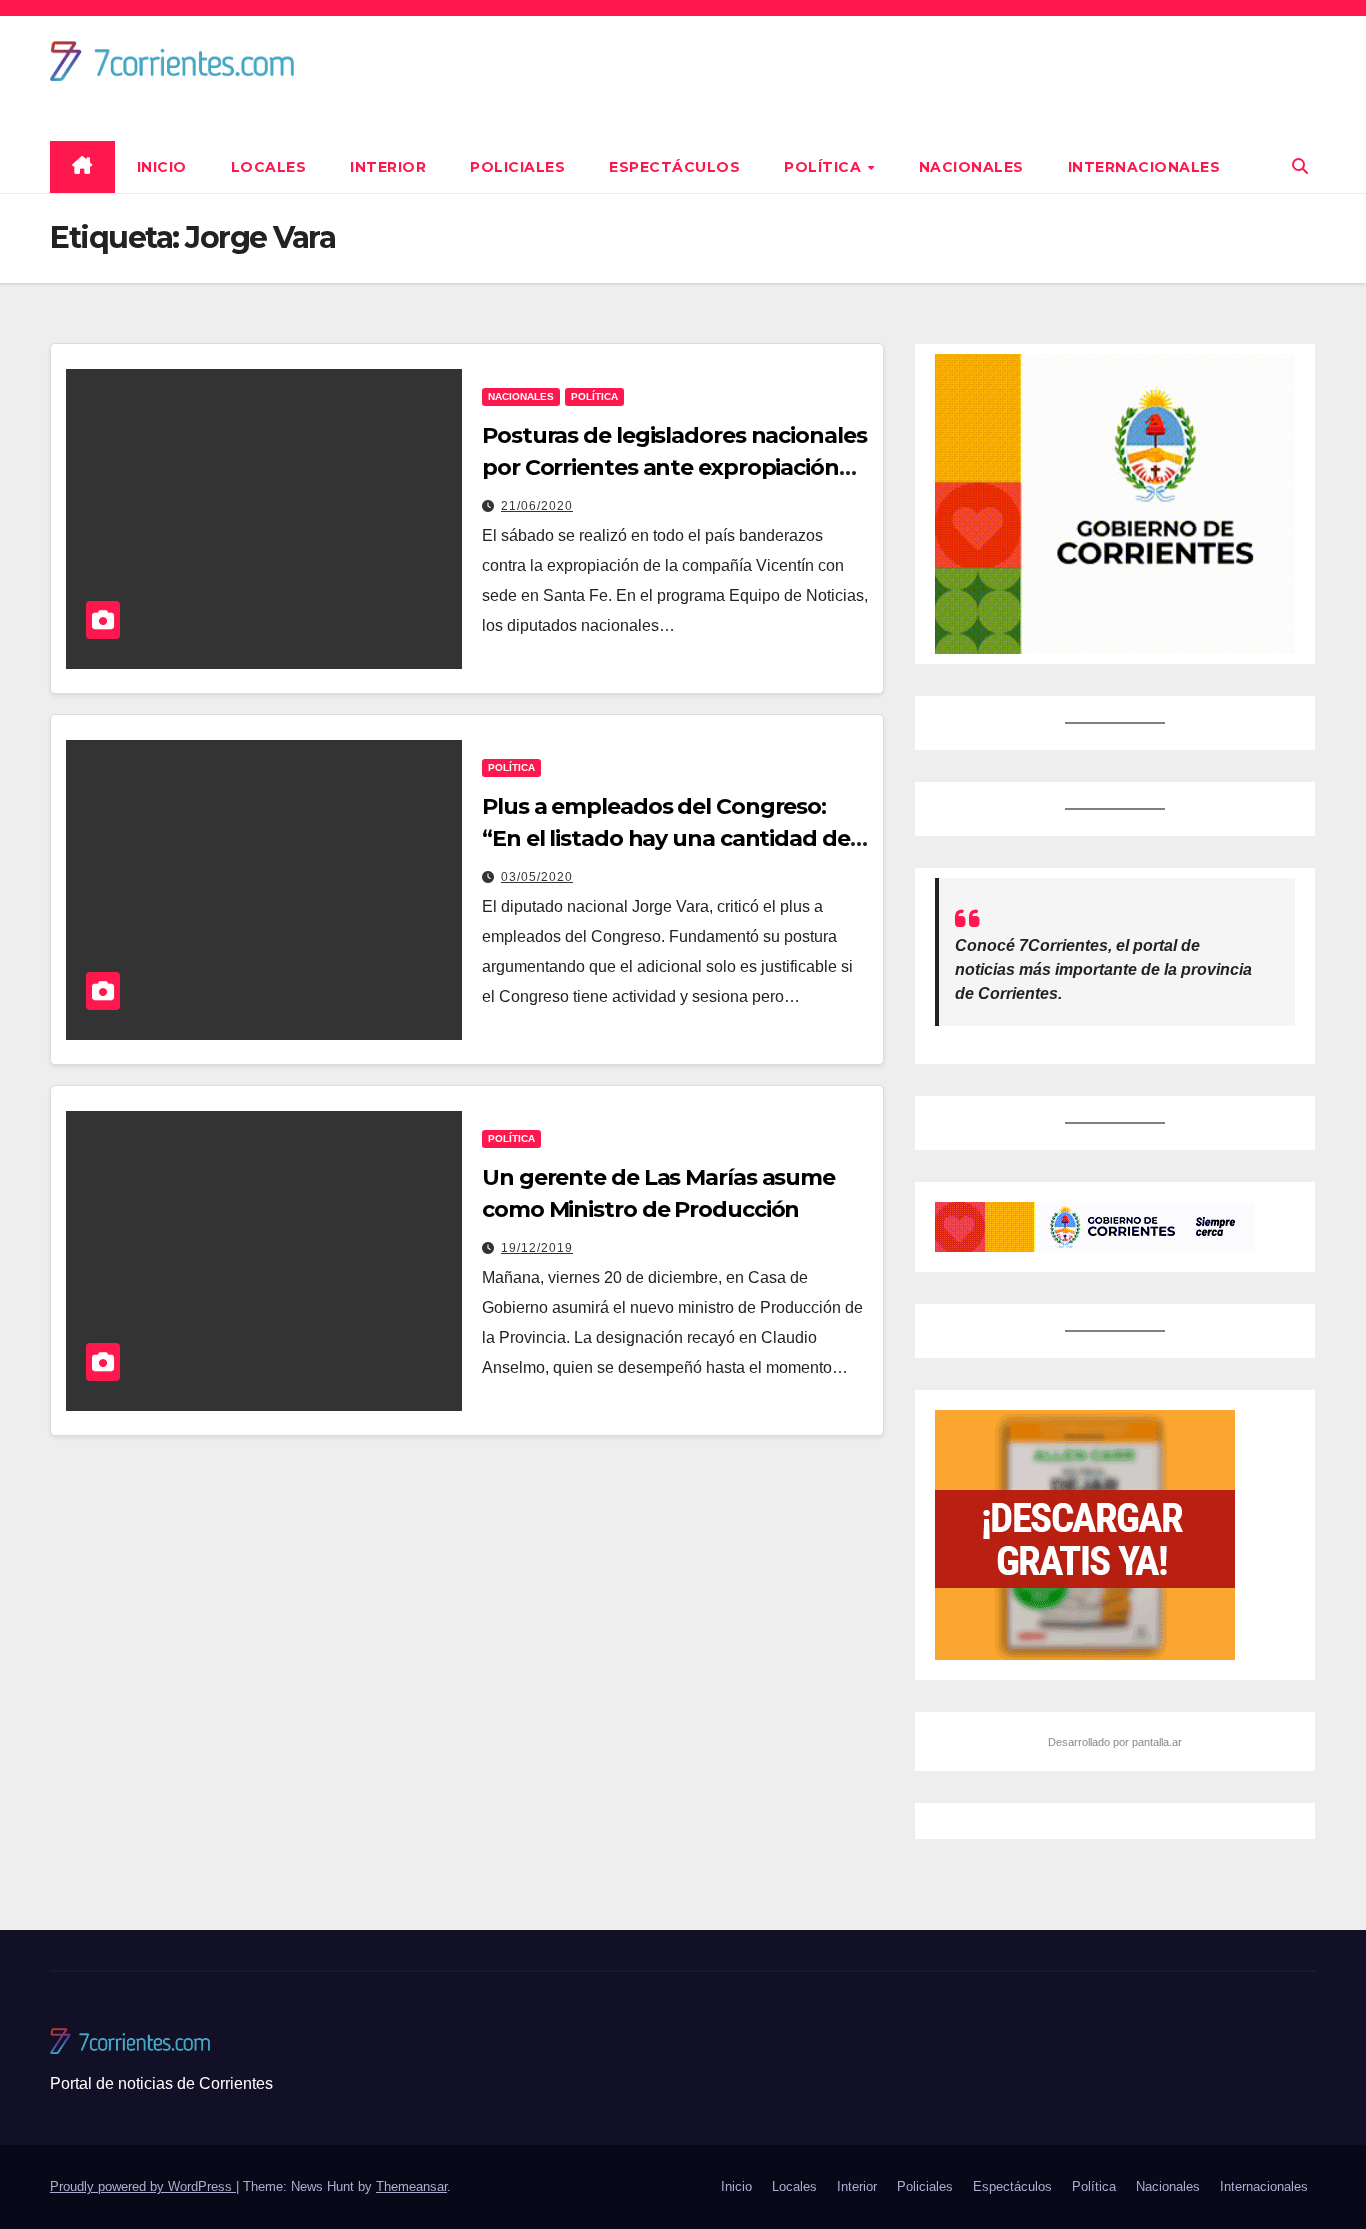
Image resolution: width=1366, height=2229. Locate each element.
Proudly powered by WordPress (143, 2186)
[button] (1300, 166)
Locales (269, 167)
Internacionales (1144, 167)
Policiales (517, 167)
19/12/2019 (537, 1248)
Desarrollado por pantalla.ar (1115, 1742)
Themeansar (411, 2186)
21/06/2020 (537, 506)
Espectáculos (674, 167)
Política (825, 167)
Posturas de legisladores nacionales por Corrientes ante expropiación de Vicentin (674, 467)
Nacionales (971, 167)
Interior (388, 167)
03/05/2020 (537, 877)
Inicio (162, 167)
